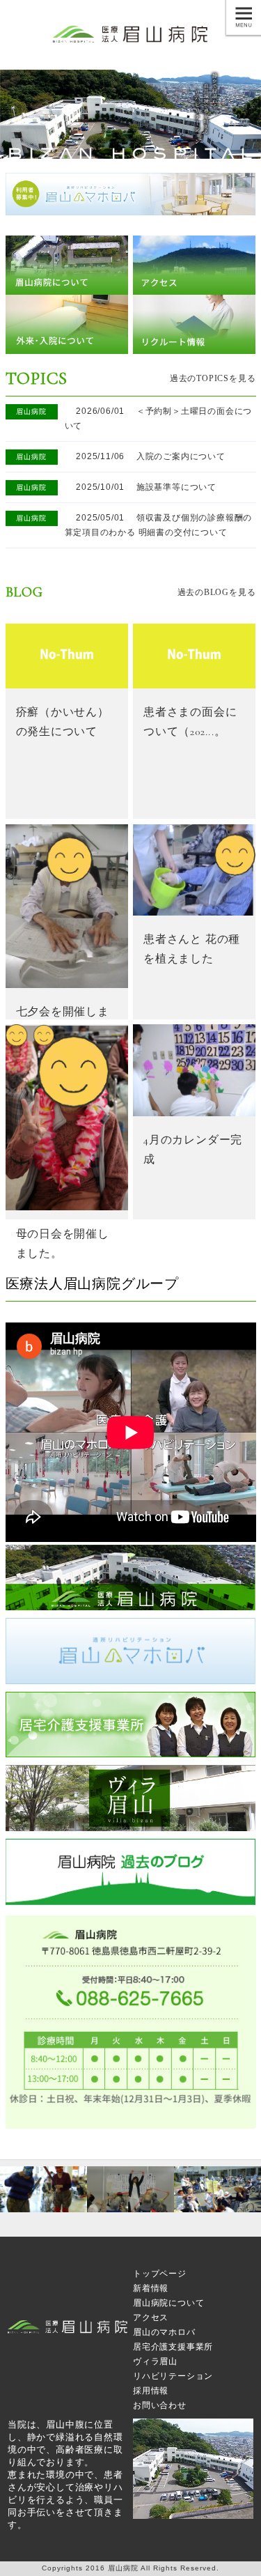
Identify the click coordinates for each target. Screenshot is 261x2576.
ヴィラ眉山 (155, 2361)
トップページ (160, 2274)
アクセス (151, 2317)
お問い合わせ (160, 2405)
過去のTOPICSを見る (213, 378)
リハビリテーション (173, 2376)
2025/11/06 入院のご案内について (145, 456)
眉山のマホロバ (164, 2332)
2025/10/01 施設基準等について (141, 487)
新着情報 (151, 2288)
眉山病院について (168, 2303)
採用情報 (151, 2391)
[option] (43, 2189)
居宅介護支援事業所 (173, 2347)
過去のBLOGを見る (217, 592)
